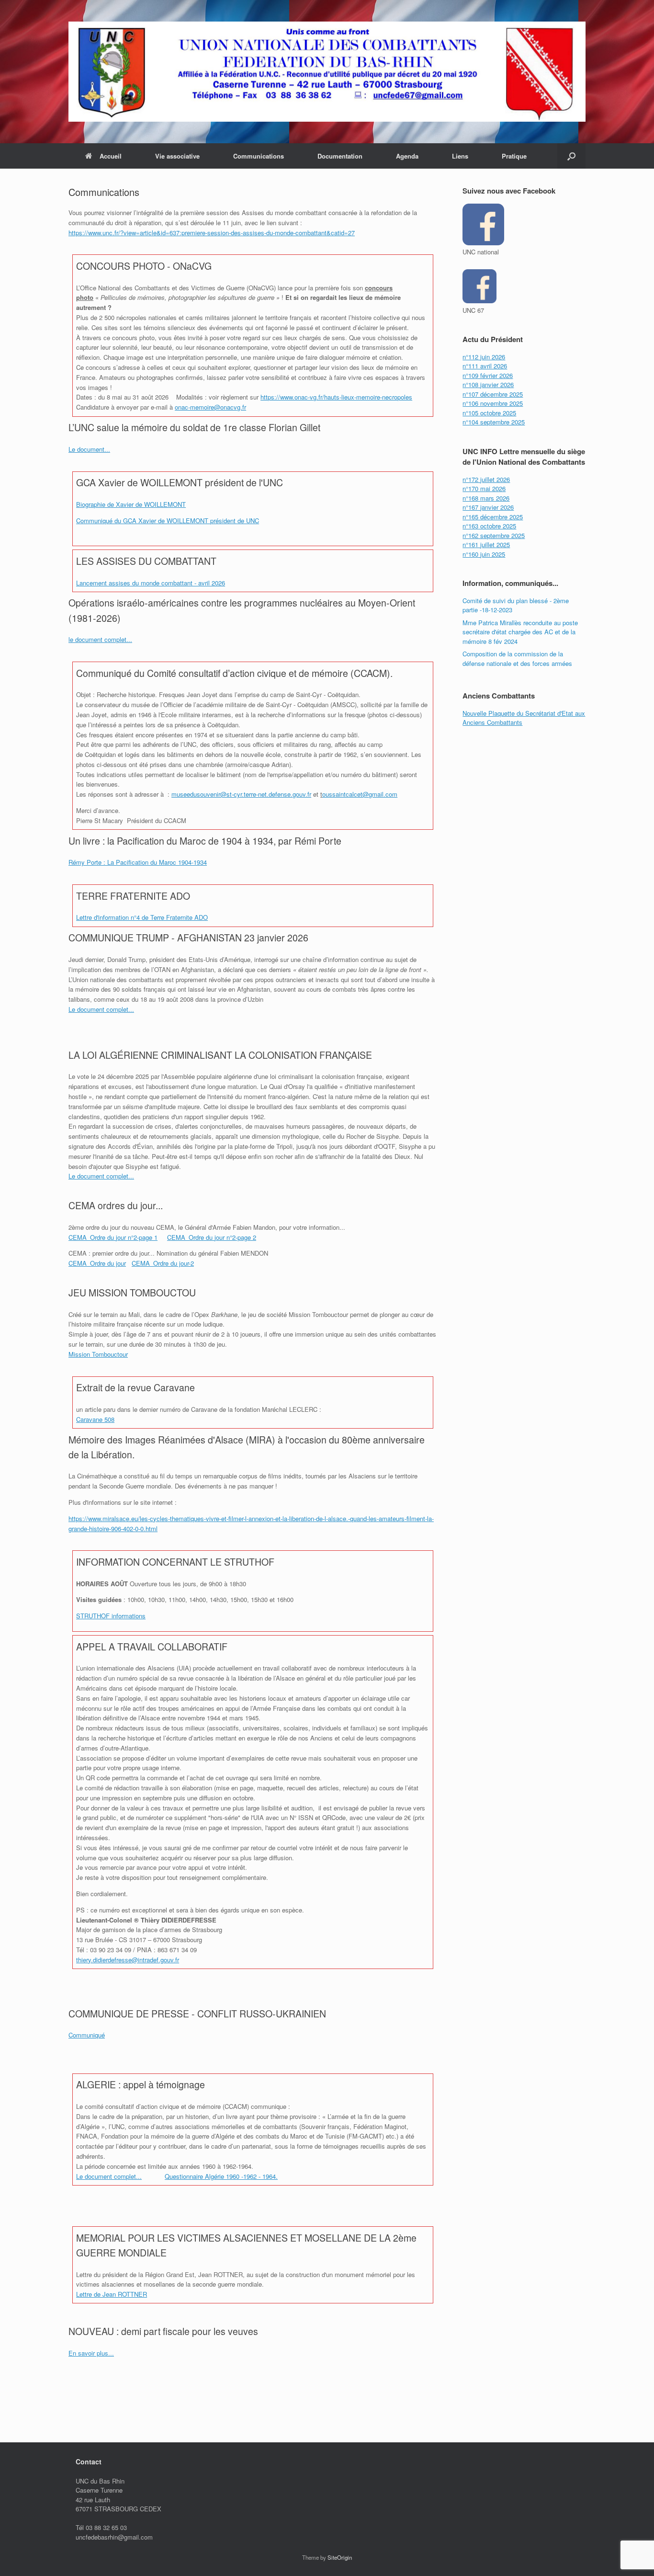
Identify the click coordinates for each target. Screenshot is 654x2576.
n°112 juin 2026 (484, 357)
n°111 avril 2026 (485, 366)
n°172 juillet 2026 (486, 479)
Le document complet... (101, 1009)
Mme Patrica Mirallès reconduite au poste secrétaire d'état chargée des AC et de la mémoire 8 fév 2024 (520, 632)
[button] (571, 156)
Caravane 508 (95, 1419)
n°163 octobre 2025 (489, 526)
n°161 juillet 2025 (486, 544)
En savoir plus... (91, 2353)
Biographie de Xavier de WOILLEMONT (131, 504)
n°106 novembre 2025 (493, 403)
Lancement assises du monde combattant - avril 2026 (151, 583)
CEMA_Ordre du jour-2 (163, 1263)
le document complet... (100, 639)
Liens (460, 156)
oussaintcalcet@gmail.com (360, 794)
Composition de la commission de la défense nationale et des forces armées (517, 658)
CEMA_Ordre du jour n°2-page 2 (212, 1237)
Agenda (407, 156)
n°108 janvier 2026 (488, 384)
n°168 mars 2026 (486, 498)
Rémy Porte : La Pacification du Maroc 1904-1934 (138, 862)
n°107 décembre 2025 (493, 394)
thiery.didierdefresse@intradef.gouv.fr (128, 1960)
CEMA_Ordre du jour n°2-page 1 (113, 1237)
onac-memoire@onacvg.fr (210, 407)
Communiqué (87, 2035)
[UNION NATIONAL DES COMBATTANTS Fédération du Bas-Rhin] (327, 72)
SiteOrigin (340, 2557)
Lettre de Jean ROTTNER (112, 2294)
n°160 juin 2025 (484, 554)
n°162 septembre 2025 (494, 535)
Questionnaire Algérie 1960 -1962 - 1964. (221, 2176)
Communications (259, 156)
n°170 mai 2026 (484, 488)
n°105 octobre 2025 (489, 413)
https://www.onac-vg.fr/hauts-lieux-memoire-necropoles (336, 397)
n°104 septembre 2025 (494, 422)
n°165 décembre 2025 (493, 517)
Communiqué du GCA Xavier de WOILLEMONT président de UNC (168, 521)
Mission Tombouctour (98, 1354)
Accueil (111, 156)
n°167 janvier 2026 (488, 507)
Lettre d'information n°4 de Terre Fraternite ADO (142, 917)
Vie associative (177, 156)
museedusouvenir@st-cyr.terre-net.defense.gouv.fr (241, 794)
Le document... (89, 449)
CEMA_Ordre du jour (97, 1263)
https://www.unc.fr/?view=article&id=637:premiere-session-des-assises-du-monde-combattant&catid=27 (212, 233)
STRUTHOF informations (111, 1616)
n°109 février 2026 (488, 375)
